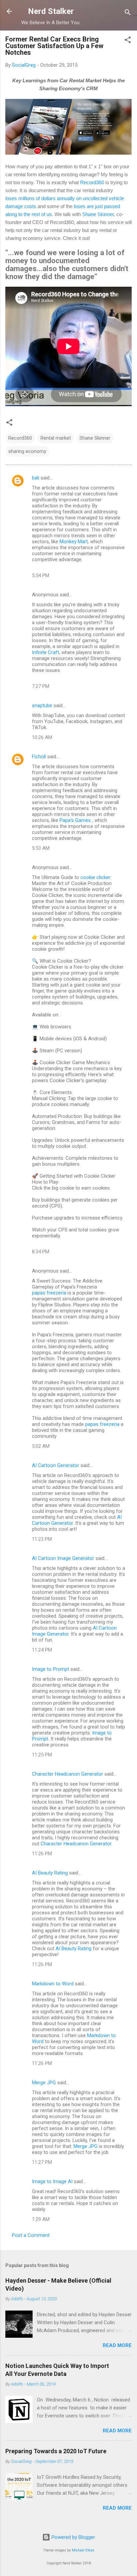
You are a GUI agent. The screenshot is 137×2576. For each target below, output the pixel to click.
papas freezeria (49, 1293)
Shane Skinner (98, 214)
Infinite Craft (46, 652)
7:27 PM (41, 686)
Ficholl (39, 757)
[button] (128, 41)
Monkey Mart (74, 542)
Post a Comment (31, 2235)
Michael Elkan (83, 2550)
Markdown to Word (53, 1984)
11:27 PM (42, 2162)
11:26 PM (42, 1854)
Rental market (56, 438)
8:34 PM (41, 1252)
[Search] (128, 13)
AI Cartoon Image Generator (63, 1558)
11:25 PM (42, 1755)
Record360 (92, 182)
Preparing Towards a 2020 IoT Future (56, 2451)
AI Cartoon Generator (56, 1465)
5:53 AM (41, 848)
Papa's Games (75, 820)
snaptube (42, 705)
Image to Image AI (52, 2181)
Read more (117, 2345)
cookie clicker (95, 877)
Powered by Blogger (73, 2537)
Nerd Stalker (51, 11)
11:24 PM (42, 1650)
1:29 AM (41, 2219)
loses (12, 198)
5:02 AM (41, 1446)
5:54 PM (41, 575)
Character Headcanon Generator (68, 1774)
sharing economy (27, 451)
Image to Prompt (51, 1669)
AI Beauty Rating (50, 1873)
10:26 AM (42, 737)
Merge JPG (44, 2083)
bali (36, 478)
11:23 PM (42, 1539)
